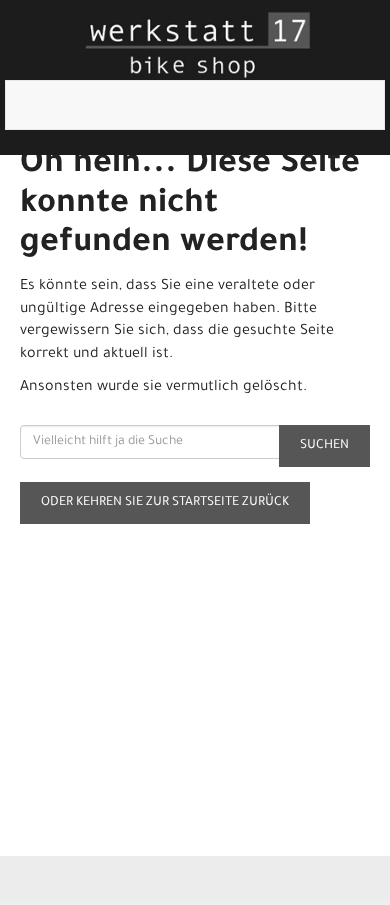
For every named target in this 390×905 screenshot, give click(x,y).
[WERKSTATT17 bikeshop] (199, 45)
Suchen (324, 446)
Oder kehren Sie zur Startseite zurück (165, 503)
